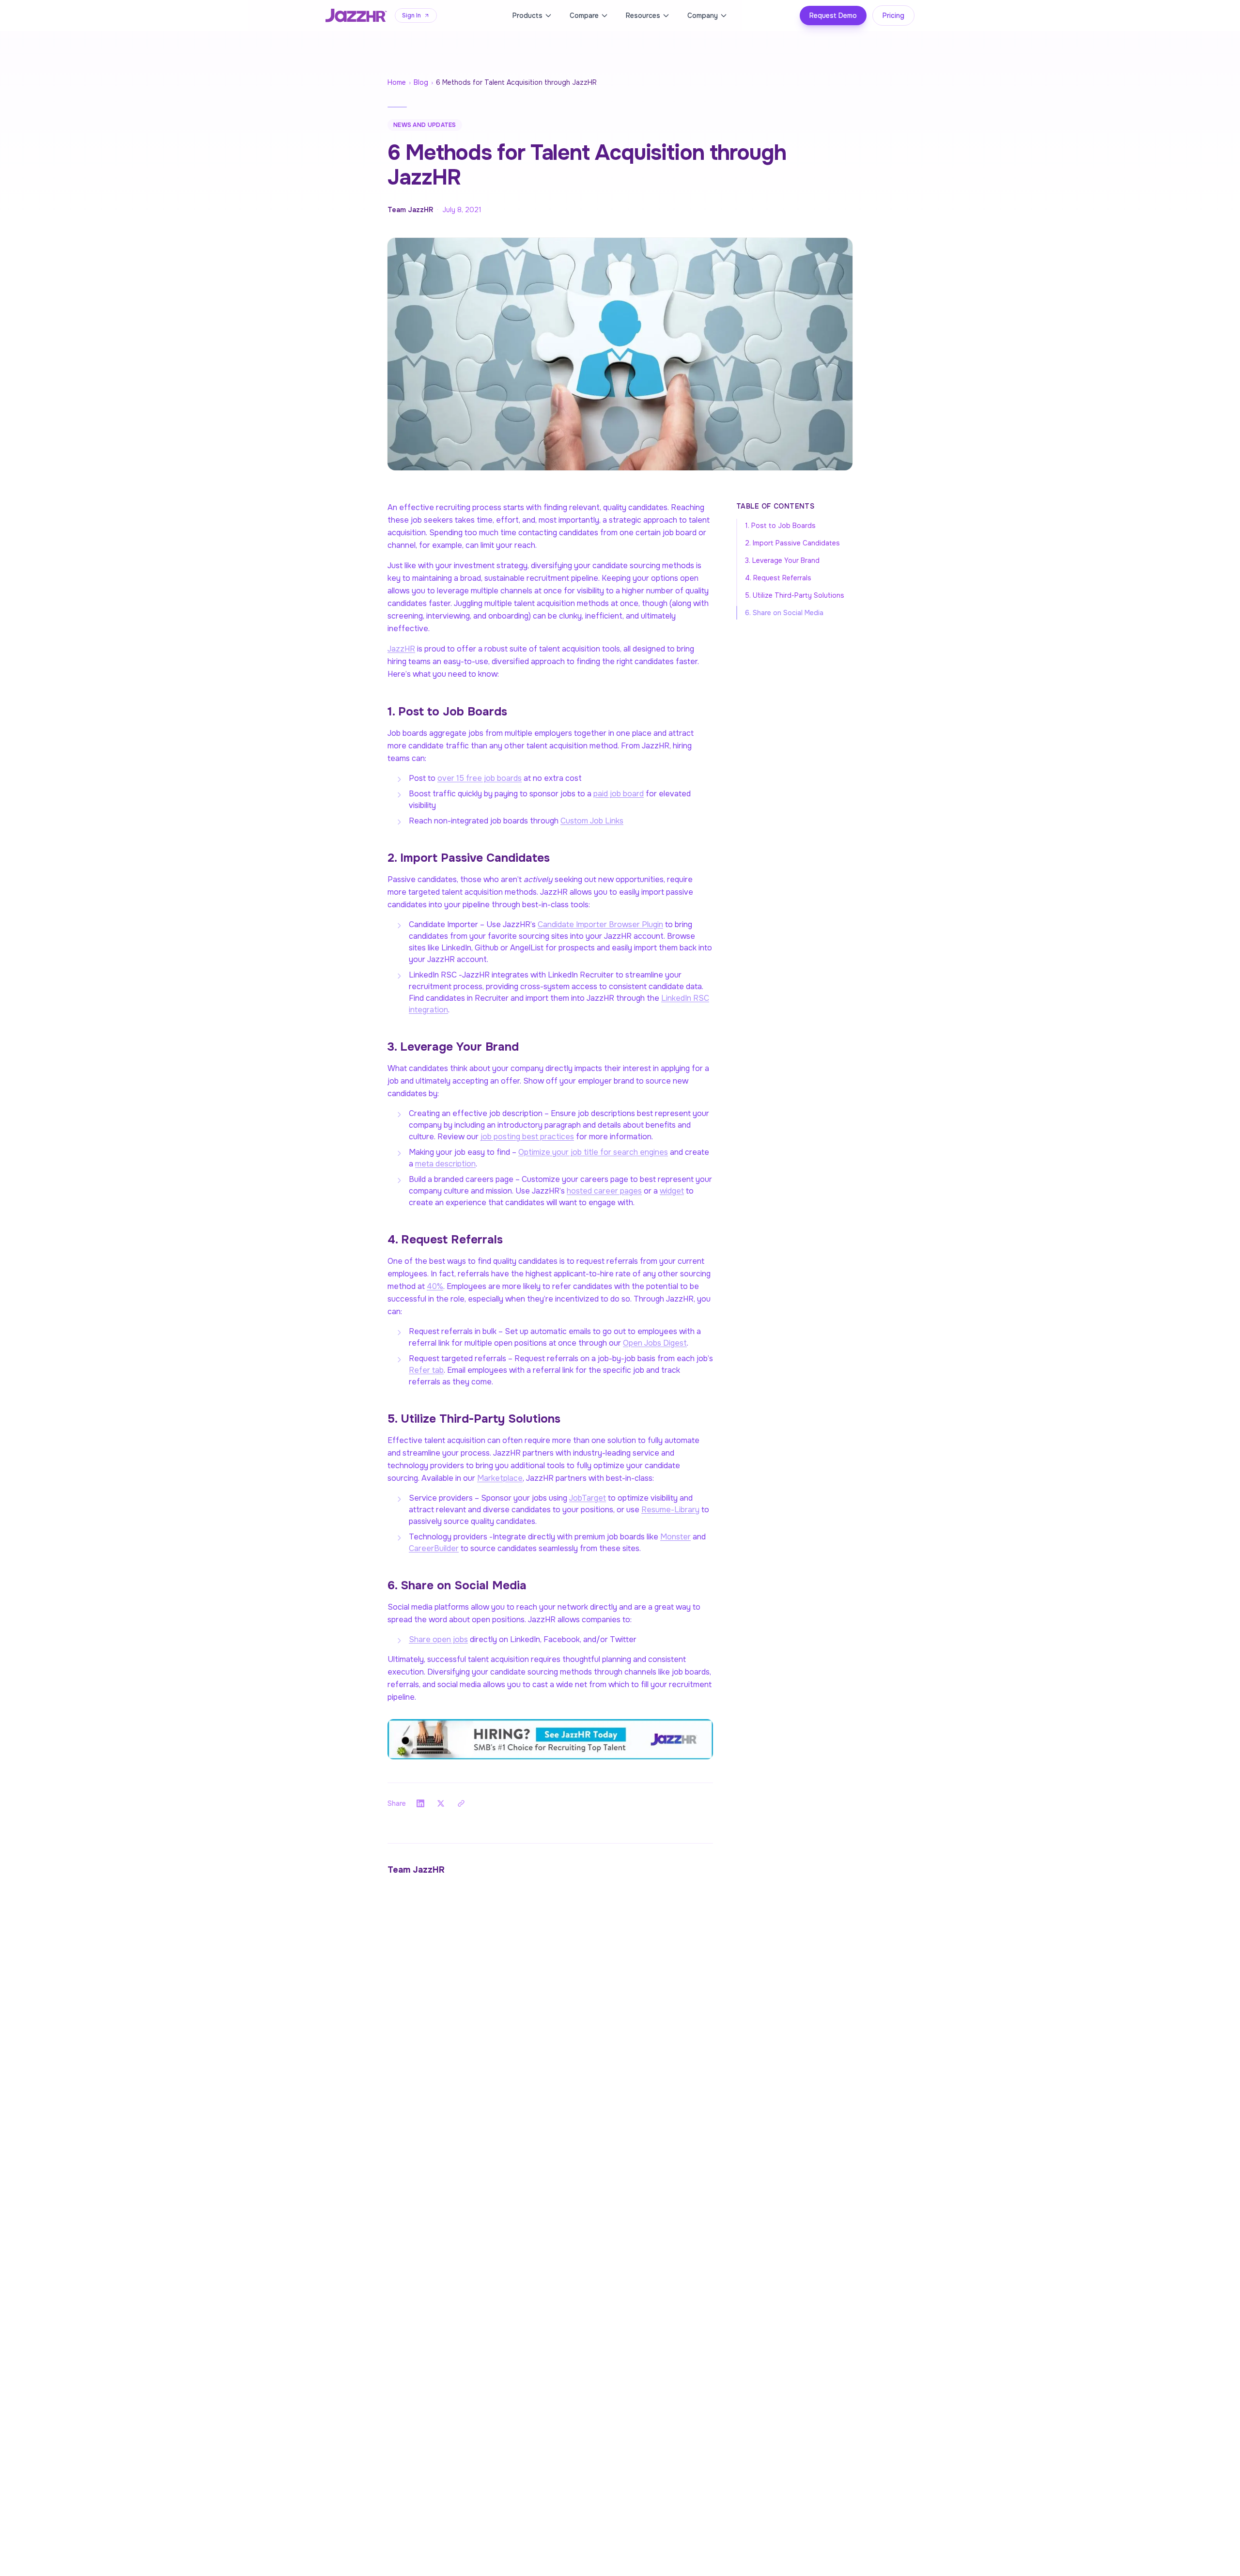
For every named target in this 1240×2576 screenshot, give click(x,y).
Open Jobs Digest (655, 1343)
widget (672, 1191)
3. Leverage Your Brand (782, 560)
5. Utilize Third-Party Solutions (795, 595)
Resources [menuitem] (643, 16)
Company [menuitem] (703, 16)
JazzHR (401, 649)
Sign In (411, 16)
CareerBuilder (434, 1548)
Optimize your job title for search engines (593, 1152)
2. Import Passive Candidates (792, 543)
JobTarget (588, 1498)
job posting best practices (527, 1137)
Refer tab (426, 1370)
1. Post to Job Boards (780, 526)
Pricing (893, 16)
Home (397, 82)
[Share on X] (441, 1803)
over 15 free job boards (480, 778)
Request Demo (833, 16)
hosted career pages (604, 1191)
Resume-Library (670, 1510)
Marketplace (500, 1478)
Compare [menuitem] (584, 16)
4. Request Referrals (778, 578)
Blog (421, 82)
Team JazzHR (410, 210)
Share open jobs (438, 1639)
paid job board (619, 794)
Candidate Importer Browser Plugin (600, 924)
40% (435, 1286)
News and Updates (425, 125)
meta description (445, 1164)
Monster (675, 1537)
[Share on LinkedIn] (420, 1803)
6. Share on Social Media (784, 613)
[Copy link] (461, 1803)
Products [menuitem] (527, 16)
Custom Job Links (592, 821)
